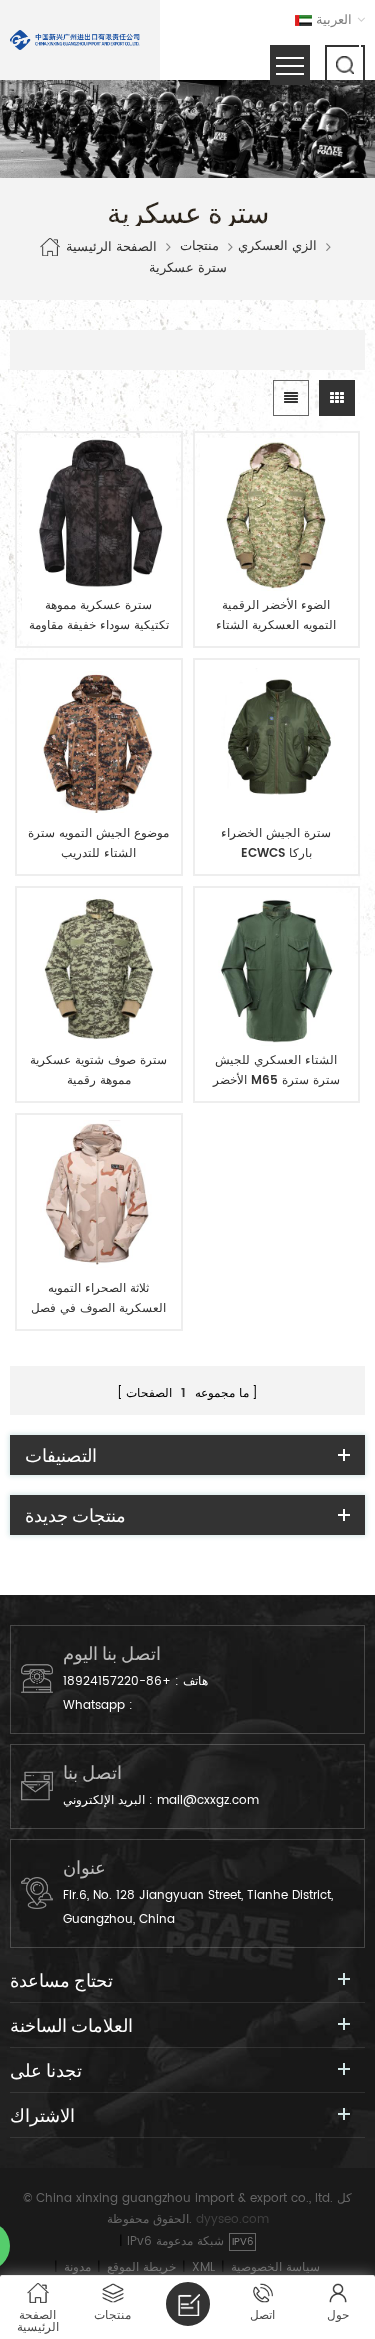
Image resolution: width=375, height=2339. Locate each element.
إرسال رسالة (188, 2304)
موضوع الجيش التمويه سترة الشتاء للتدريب (98, 843)
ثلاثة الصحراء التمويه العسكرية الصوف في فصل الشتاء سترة (98, 1299)
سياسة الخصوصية (275, 2267)
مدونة (77, 2267)
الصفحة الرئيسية (111, 246)
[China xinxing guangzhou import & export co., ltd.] (75, 40)
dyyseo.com (232, 2219)
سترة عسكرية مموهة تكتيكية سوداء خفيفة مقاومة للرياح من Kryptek (99, 616)
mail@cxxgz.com (208, 1800)
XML (203, 2267)
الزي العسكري (277, 247)
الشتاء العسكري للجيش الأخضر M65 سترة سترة (276, 1070)
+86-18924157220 (117, 1681)
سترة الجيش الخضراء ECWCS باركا (276, 843)
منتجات (199, 247)
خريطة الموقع (141, 2267)
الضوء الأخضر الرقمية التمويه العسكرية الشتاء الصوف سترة (276, 616)
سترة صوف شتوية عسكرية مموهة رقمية (98, 1070)
